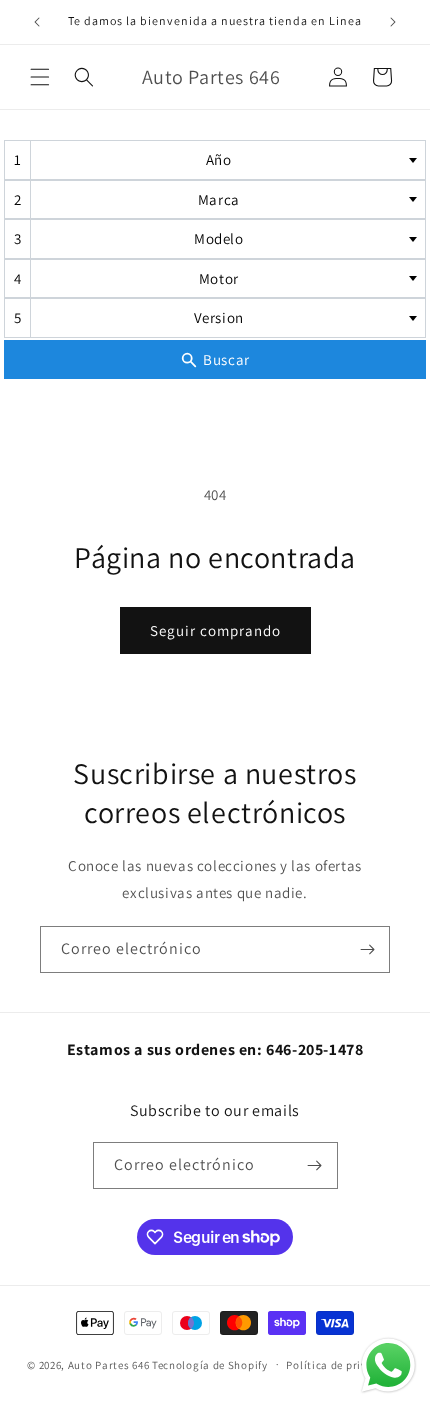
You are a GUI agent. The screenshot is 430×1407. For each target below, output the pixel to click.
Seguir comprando (215, 630)
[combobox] (214, 160)
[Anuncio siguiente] (393, 22)
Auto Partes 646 (109, 1364)
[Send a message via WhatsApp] (388, 1365)
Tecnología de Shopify (210, 1364)
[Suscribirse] (367, 949)
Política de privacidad (344, 1365)
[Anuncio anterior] (37, 22)
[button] (40, 77)
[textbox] (224, 160)
